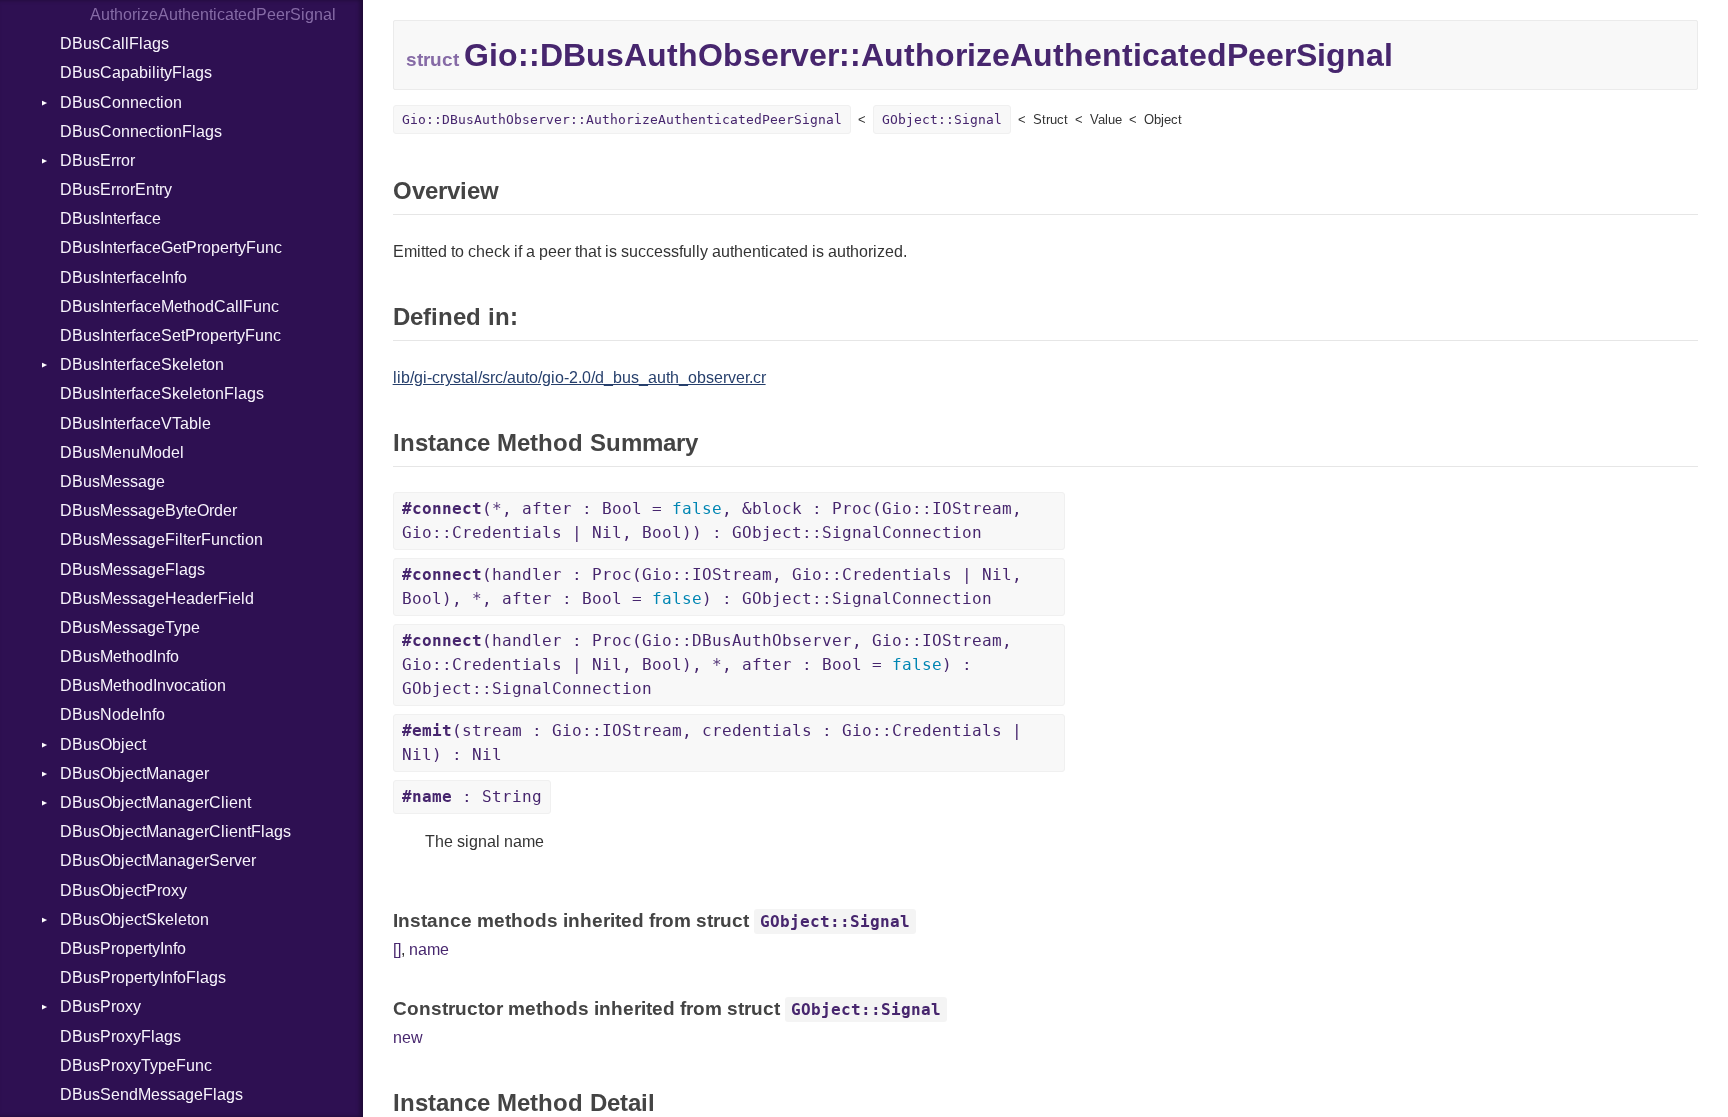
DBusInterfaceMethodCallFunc (169, 306)
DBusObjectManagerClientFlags (175, 831)
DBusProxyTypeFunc (136, 1065)
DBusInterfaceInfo (123, 277)
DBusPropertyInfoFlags (143, 977)
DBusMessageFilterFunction (161, 539)
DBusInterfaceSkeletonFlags (162, 393)
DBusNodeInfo (112, 714)
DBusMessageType (130, 627)
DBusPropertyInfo (123, 948)
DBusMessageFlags (132, 569)
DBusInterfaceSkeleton (142, 364)
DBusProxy (100, 1006)
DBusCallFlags (114, 43)
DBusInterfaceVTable (135, 423)
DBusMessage (112, 481)
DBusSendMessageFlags (151, 1094)
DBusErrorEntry (116, 189)
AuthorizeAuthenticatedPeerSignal (213, 14)
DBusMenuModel (122, 452)
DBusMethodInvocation (143, 685)
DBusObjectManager (134, 773)
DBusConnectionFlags (141, 131)
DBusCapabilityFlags (136, 72)
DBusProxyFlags (120, 1036)
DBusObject (103, 744)
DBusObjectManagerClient (155, 802)
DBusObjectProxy (123, 890)
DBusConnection (121, 102)
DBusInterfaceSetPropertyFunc (170, 335)
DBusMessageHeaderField (157, 598)
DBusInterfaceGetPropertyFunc (171, 247)
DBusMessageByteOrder (148, 510)
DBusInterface (110, 218)
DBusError (97, 160)
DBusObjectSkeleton (134, 919)
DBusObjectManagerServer (158, 860)
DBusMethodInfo (119, 656)
